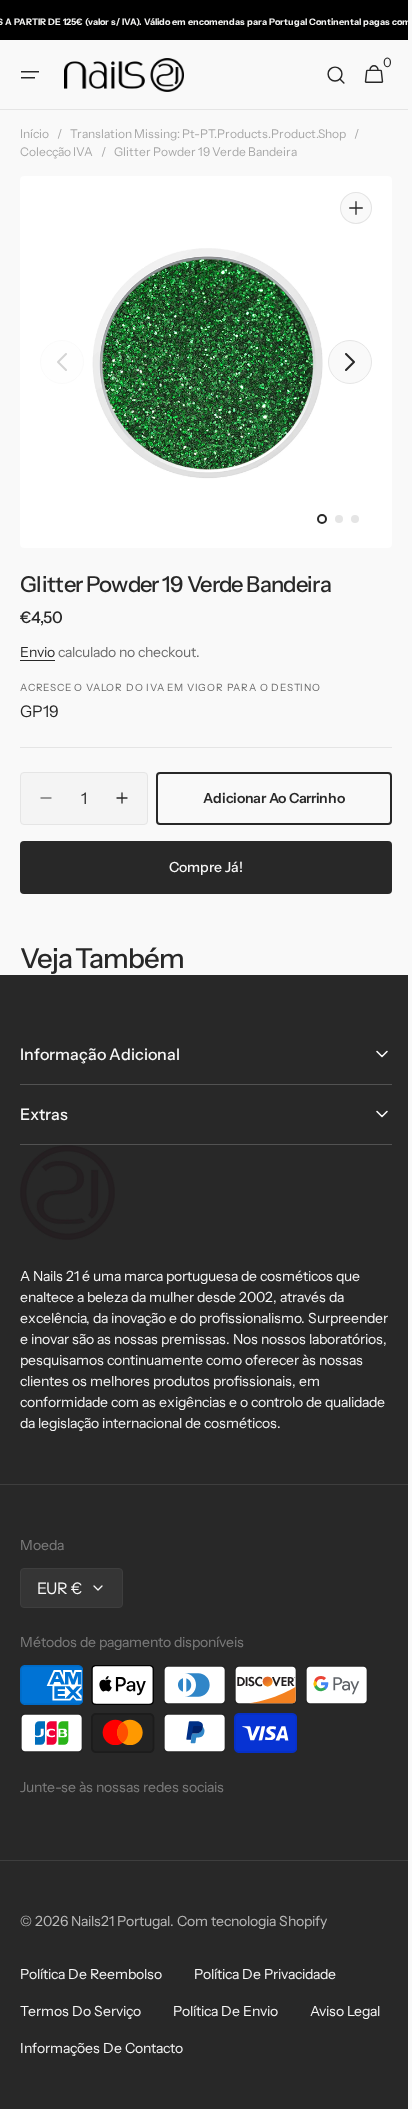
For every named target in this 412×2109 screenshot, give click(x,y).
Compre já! (199, 927)
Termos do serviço (80, 2093)
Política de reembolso (91, 2056)
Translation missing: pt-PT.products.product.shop (208, 133)
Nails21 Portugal (120, 2003)
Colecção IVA (56, 151)
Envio (37, 651)
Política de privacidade (265, 2056)
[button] (30, 75)
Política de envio (225, 2093)
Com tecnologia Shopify (252, 2003)
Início (34, 133)
